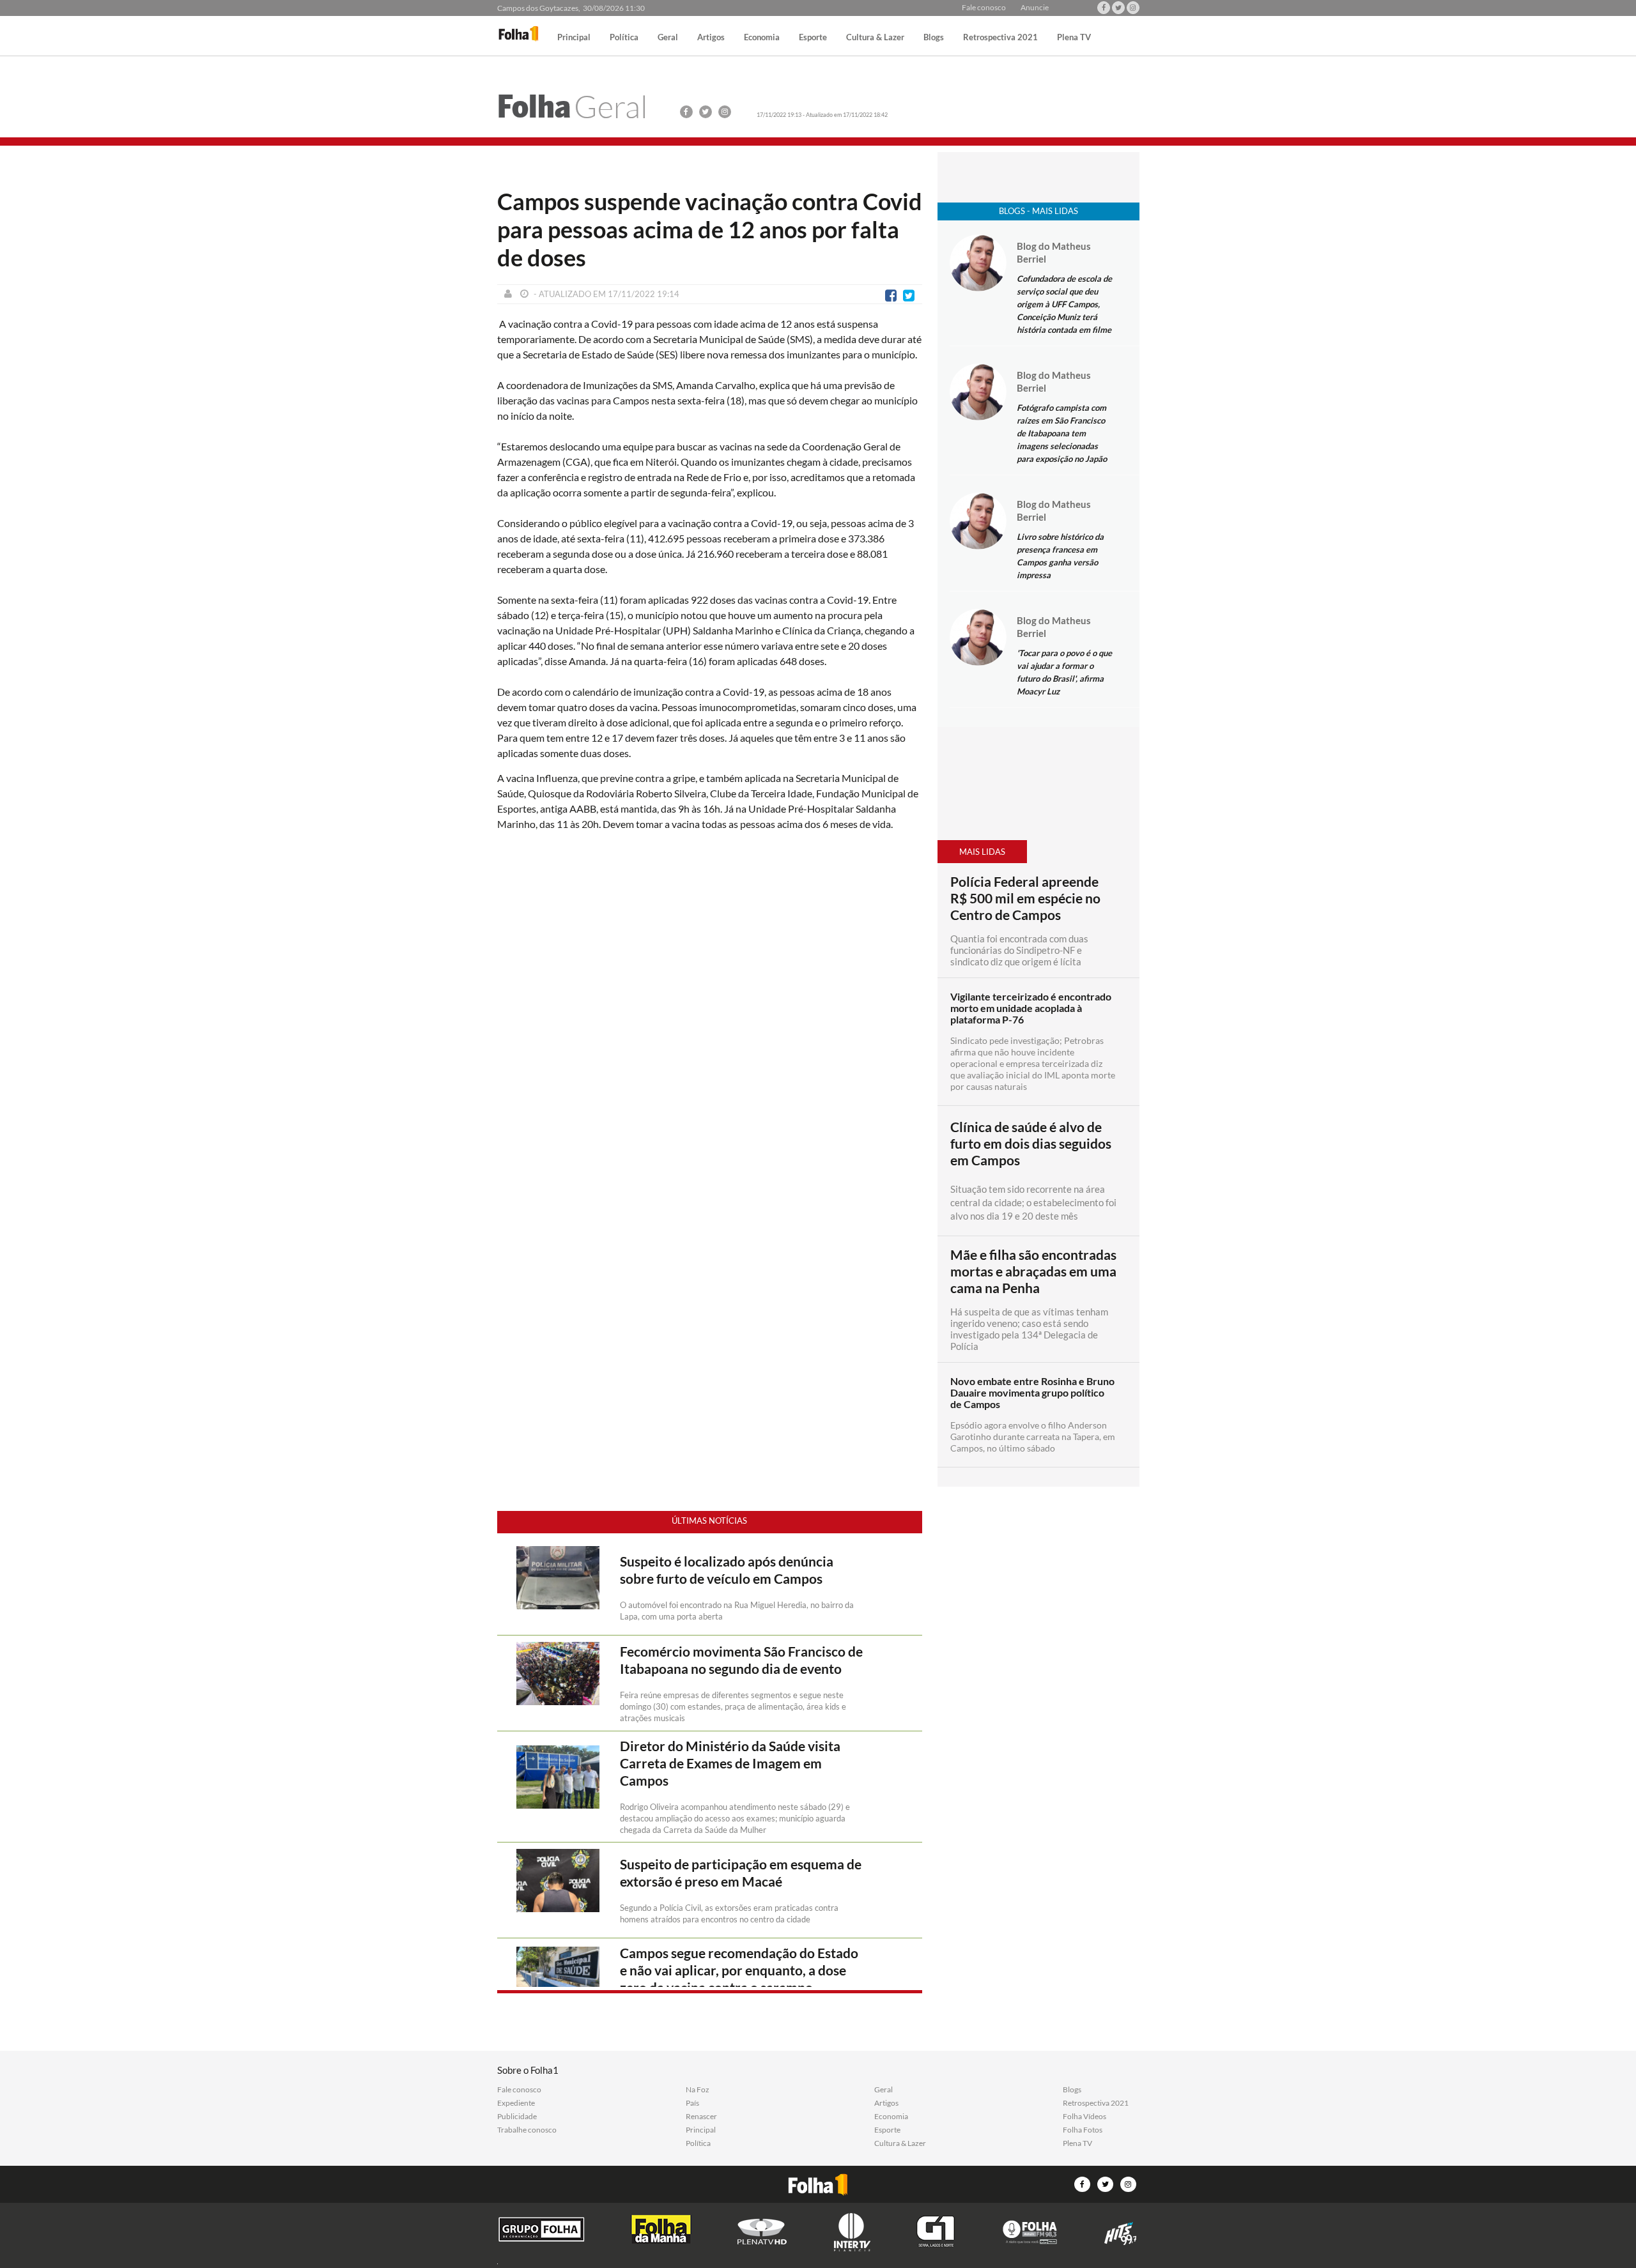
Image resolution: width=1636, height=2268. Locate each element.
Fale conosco (984, 8)
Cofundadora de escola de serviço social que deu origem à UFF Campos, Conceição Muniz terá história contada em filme (1064, 304)
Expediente (516, 2103)
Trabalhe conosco (527, 2130)
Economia (762, 38)
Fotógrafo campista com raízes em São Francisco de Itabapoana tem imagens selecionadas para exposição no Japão (1062, 433)
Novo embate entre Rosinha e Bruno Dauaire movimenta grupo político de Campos (1032, 1393)
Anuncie (1035, 8)
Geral (668, 38)
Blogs (934, 38)
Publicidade (517, 2117)
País (692, 2103)
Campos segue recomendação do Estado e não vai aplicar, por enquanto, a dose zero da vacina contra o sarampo (739, 1970)
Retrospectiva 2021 (1000, 38)
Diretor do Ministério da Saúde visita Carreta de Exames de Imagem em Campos (730, 1763)
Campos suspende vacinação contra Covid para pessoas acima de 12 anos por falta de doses (710, 229)
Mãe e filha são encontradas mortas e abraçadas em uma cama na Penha (1033, 1271)
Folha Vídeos (1084, 2117)
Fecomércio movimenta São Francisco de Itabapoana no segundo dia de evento (741, 1660)
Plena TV (1074, 38)
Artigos (711, 38)
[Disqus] (710, 1011)
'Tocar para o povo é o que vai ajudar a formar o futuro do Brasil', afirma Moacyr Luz (1064, 672)
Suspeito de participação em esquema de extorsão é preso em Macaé (741, 1873)
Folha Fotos (1083, 2130)
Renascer (701, 2117)
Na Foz (698, 2090)
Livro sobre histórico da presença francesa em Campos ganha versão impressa (1060, 556)
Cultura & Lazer (875, 38)
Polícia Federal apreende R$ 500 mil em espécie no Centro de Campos (1025, 898)
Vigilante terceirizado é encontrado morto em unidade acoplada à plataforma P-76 (1031, 1008)
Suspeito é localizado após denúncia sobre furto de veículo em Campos (727, 1570)
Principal (574, 38)
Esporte (813, 38)
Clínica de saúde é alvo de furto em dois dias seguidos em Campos (1031, 1144)
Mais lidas (982, 852)
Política (624, 38)
